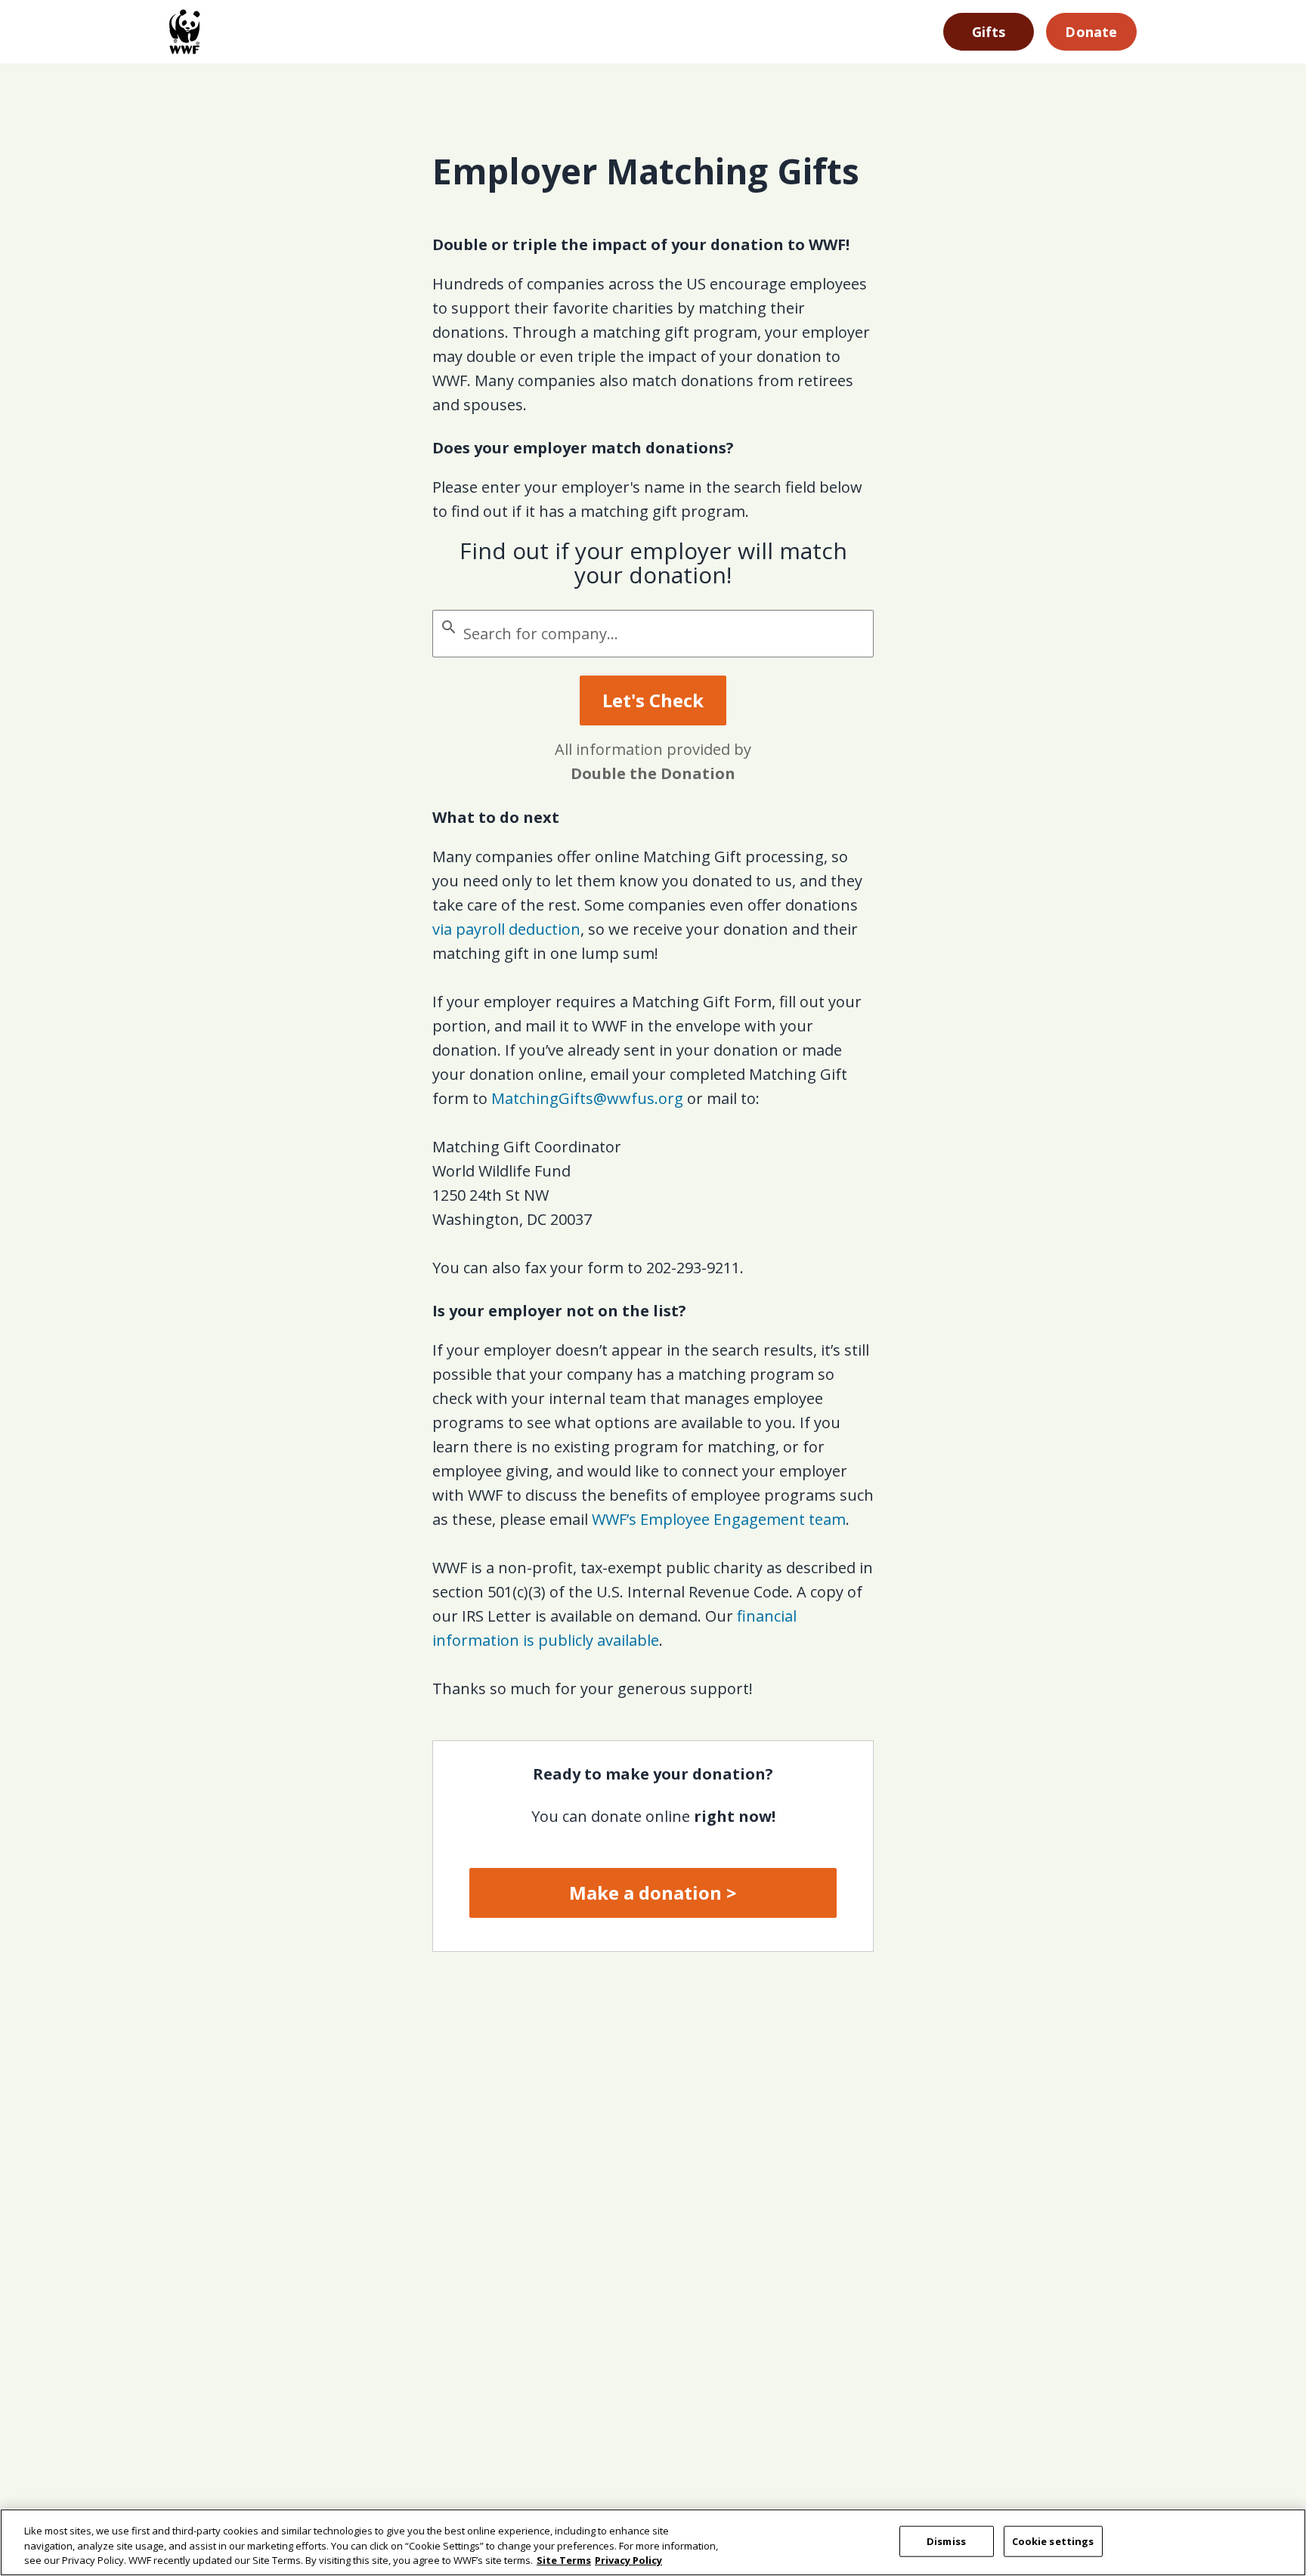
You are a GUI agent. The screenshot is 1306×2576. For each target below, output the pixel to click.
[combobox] (653, 634)
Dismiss (946, 2540)
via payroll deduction (506, 929)
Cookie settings (1053, 2540)
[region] (653, 2542)
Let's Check (653, 700)
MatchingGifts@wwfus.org (587, 1098)
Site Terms (564, 2560)
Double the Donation (653, 773)
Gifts (989, 32)
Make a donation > (653, 1893)
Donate (1091, 32)
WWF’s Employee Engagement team (719, 1519)
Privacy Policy (628, 2560)
